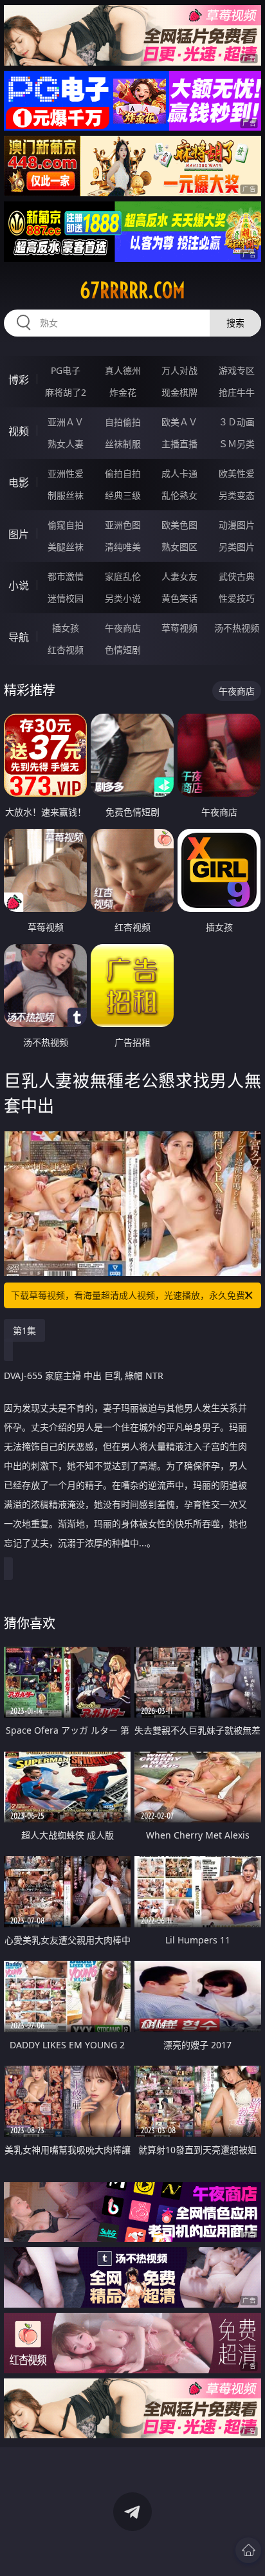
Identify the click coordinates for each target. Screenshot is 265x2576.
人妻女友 (179, 576)
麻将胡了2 (66, 392)
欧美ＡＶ (179, 422)
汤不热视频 (237, 628)
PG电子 (66, 370)
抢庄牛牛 (237, 392)
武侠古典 (237, 576)
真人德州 (123, 370)
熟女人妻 (66, 444)
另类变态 (237, 495)
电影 (19, 483)
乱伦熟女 (179, 495)
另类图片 (237, 547)
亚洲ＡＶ (66, 422)
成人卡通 (179, 473)
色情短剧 (123, 650)
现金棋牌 (179, 392)
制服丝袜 (66, 495)
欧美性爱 (237, 473)
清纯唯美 (123, 547)
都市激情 (66, 576)
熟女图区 (179, 547)
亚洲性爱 (66, 473)
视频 (19, 431)
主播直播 (179, 444)
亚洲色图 (123, 525)
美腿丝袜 (66, 547)
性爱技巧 (237, 598)
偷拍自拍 (123, 473)
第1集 (24, 1330)
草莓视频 (179, 628)
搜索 (235, 323)
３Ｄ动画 (237, 422)
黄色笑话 (179, 598)
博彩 (19, 380)
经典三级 (123, 495)
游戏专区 (237, 370)
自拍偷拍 (123, 422)
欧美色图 (179, 525)
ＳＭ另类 (237, 444)
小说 (19, 586)
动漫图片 (237, 525)
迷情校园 (66, 598)
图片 (19, 534)
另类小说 (123, 598)
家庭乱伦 (123, 576)
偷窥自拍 (66, 525)
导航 (19, 637)
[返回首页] (248, 2550)
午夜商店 (123, 628)
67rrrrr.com (132, 290)
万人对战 (179, 370)
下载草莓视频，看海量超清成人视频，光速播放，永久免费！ (132, 1295)
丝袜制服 (123, 444)
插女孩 (66, 628)
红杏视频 (66, 650)
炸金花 (123, 392)
